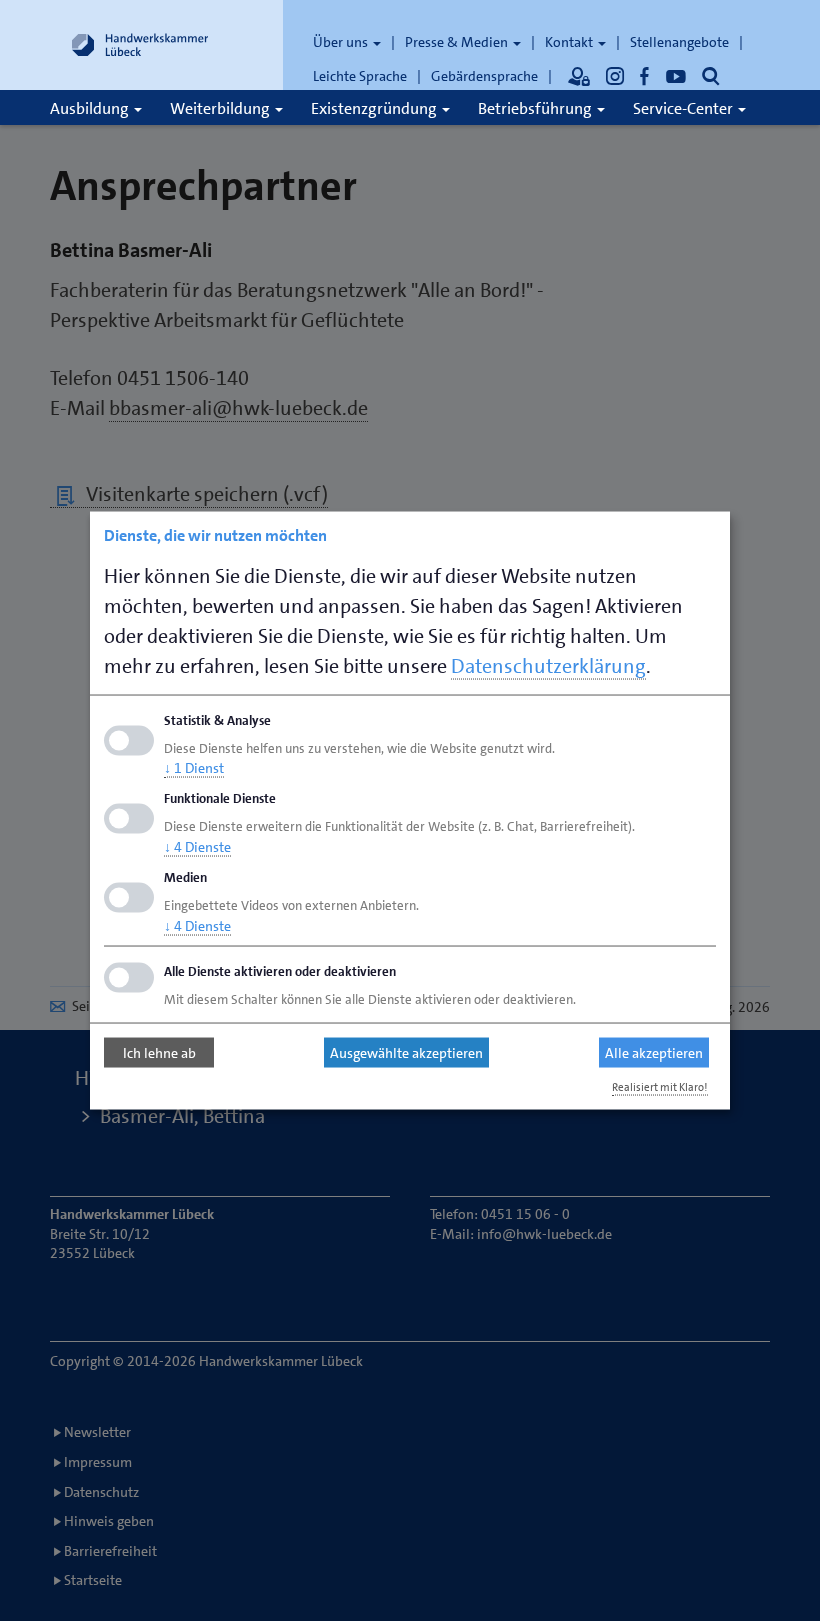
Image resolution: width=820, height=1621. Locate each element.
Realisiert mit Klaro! (660, 1086)
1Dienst (194, 768)
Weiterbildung (221, 108)
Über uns (342, 42)
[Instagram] (615, 76)
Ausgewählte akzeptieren (406, 1053)
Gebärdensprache (484, 76)
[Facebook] (645, 76)
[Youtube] (676, 76)
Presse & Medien (458, 42)
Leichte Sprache (360, 76)
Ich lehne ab (159, 1053)
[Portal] (579, 76)
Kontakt (570, 42)
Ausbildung (91, 108)
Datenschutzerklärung (548, 665)
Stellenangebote (679, 42)
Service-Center (684, 108)
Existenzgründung (375, 108)
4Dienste (197, 847)
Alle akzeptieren (654, 1053)
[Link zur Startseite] (140, 45)
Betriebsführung (536, 108)
